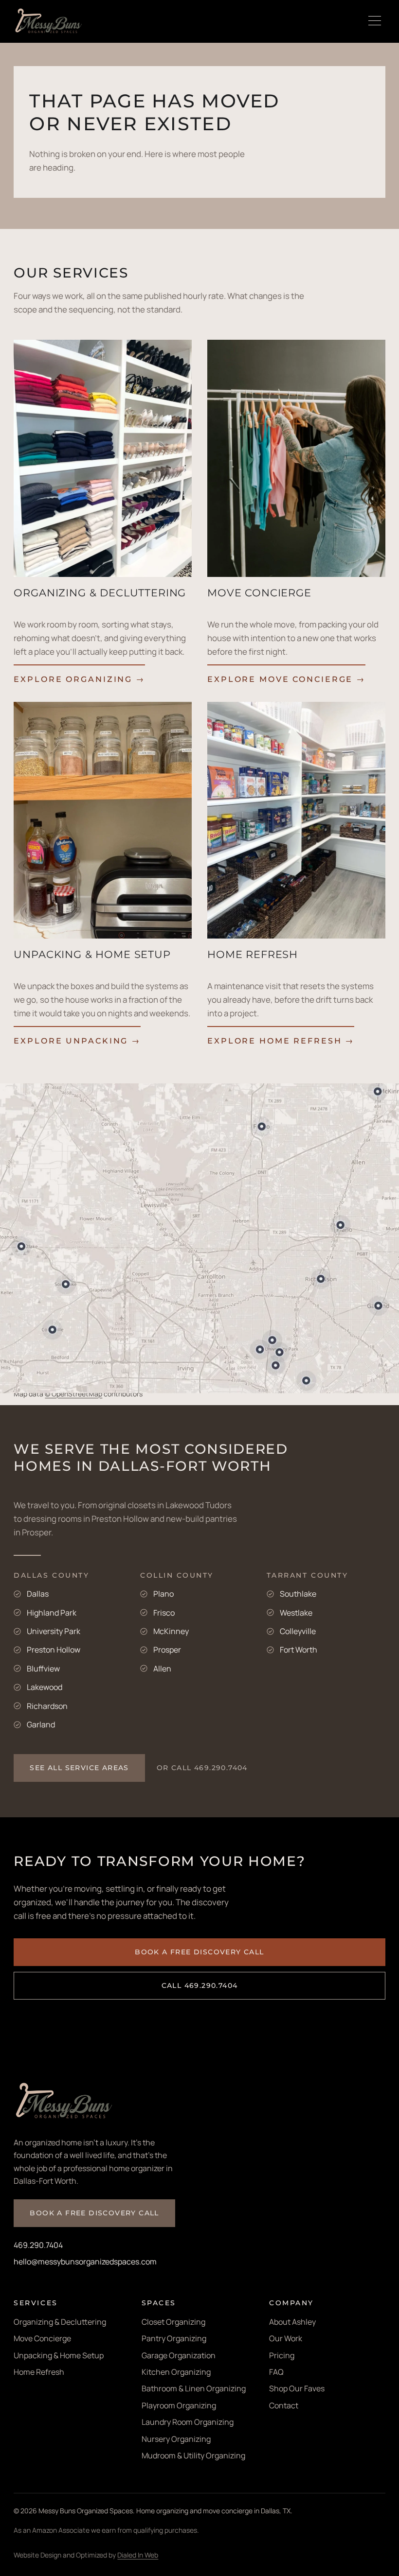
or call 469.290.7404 (202, 1768)
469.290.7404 (38, 2245)
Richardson (47, 1706)
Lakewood (45, 1687)
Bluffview (43, 1669)
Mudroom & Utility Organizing (193, 2455)
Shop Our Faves (297, 2388)
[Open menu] (375, 21)
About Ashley (292, 2322)
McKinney (171, 1631)
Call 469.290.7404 (200, 1985)
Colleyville (298, 1631)
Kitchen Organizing (176, 2372)
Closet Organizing (173, 2322)
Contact (284, 2405)
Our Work (286, 2338)
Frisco (164, 1613)
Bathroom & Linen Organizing (194, 2388)
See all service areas (79, 1768)
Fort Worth (299, 1650)
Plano (163, 1594)
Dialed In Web (138, 2555)
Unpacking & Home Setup (59, 2355)
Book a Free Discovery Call (199, 1952)
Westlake (296, 1613)
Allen (162, 1669)
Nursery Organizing (176, 2439)
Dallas (38, 1594)
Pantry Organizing (174, 2338)
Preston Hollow (54, 1650)
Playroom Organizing (179, 2405)
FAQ (276, 2372)
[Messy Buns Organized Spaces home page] (49, 21)
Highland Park (52, 1613)
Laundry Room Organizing (188, 2422)
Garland (41, 1724)
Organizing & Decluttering (60, 2322)
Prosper (167, 1650)
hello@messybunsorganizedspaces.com (85, 2262)
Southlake (298, 1594)
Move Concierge (42, 2338)
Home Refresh (39, 2372)
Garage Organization (179, 2355)
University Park (54, 1631)
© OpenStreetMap (73, 1394)
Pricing (282, 2355)
